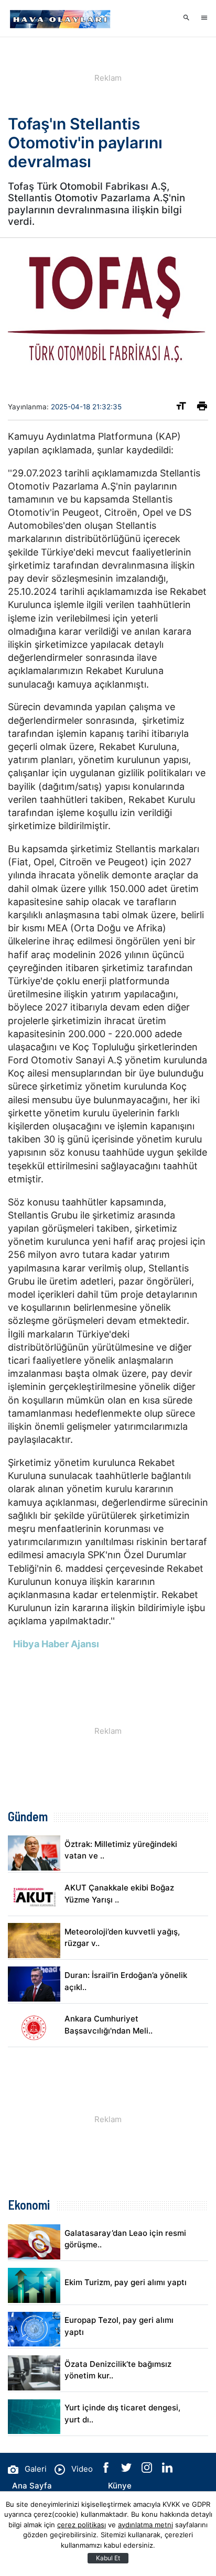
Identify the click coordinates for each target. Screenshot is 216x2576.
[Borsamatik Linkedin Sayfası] (167, 2470)
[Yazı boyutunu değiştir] (181, 408)
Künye (120, 2486)
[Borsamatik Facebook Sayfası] (107, 2470)
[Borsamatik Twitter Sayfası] (127, 2470)
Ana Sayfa (32, 2486)
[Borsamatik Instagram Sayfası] (148, 2470)
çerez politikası (82, 2525)
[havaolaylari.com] (60, 18)
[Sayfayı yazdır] (202, 408)
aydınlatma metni (145, 2525)
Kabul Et (108, 2558)
